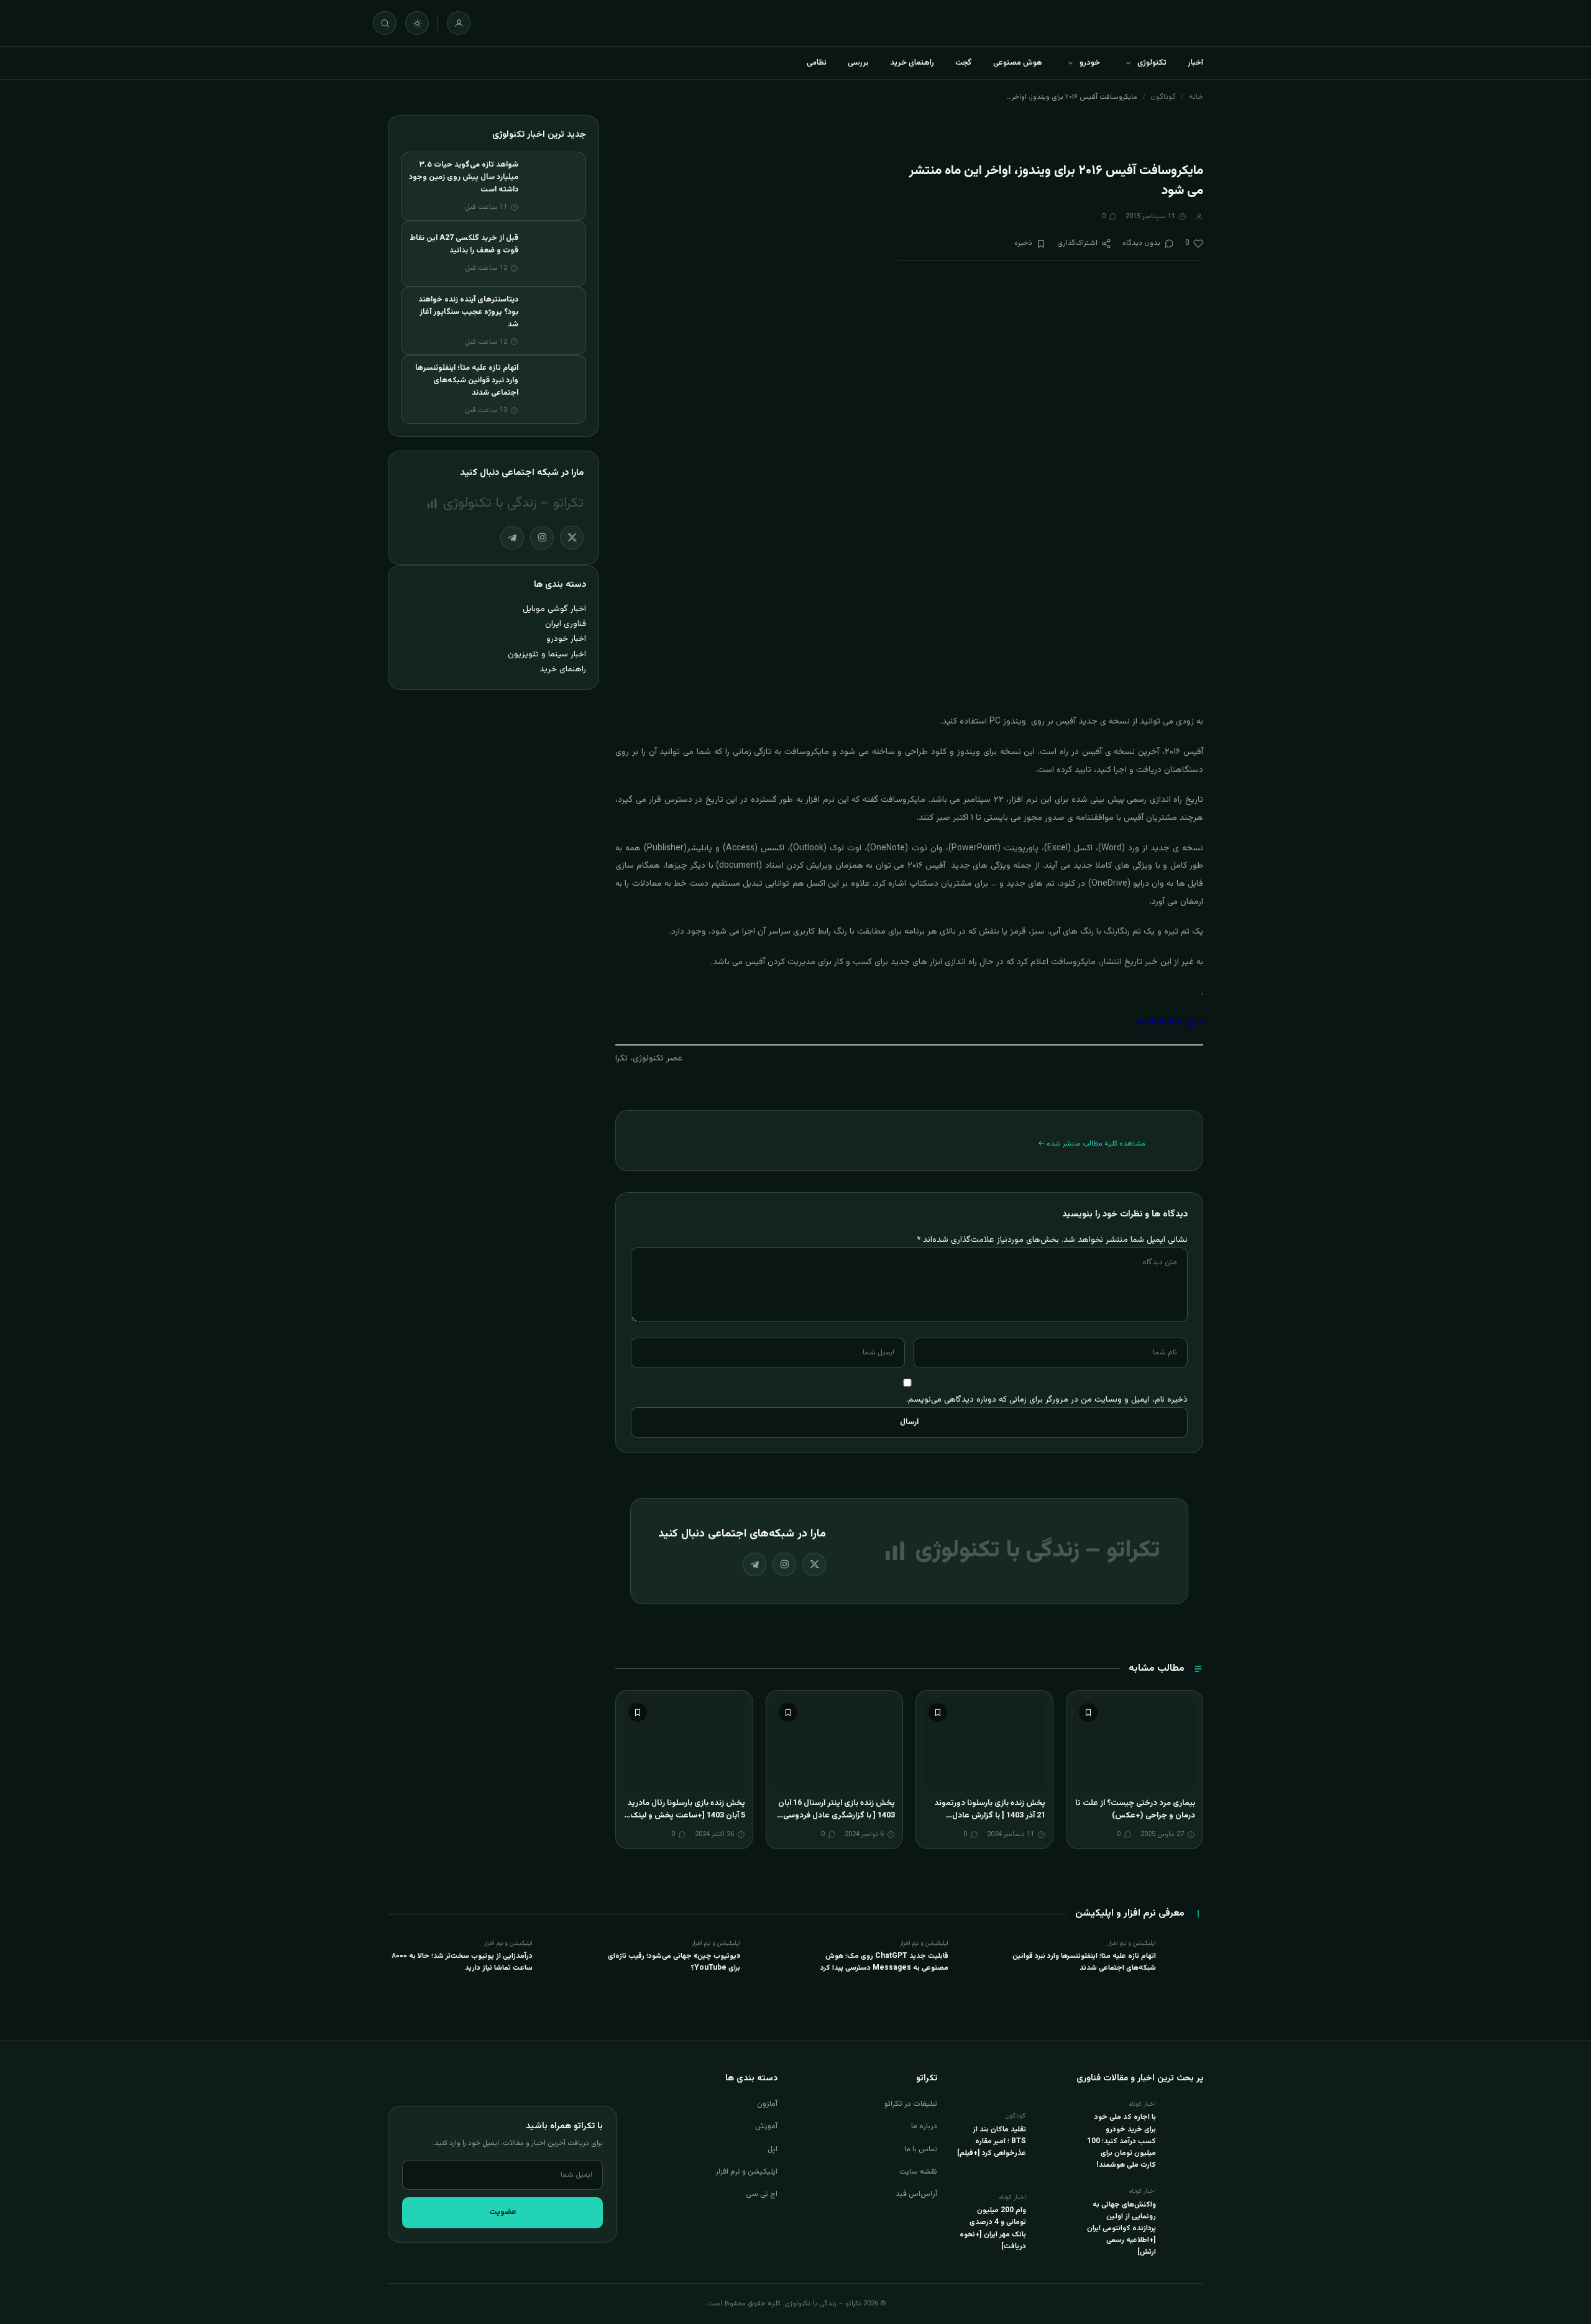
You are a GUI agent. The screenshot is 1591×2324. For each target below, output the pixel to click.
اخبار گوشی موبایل (554, 609)
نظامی (817, 63)
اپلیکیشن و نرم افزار (746, 2172)
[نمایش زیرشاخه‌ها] (1128, 63)
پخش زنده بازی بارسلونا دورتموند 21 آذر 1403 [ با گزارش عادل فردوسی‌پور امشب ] (990, 1815)
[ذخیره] (1088, 1712)
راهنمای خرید (912, 63)
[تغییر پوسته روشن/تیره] (417, 23)
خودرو (1090, 63)
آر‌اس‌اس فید (916, 2194)
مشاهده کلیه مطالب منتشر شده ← (1092, 1144)
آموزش (766, 2126)
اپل (773, 2149)
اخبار (1195, 63)
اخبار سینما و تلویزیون (547, 654)
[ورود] (459, 23)
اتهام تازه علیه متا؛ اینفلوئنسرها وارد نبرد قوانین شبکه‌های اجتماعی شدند (467, 380)
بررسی (858, 63)
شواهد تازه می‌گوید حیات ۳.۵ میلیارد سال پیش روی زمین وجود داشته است (464, 177)
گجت (964, 63)
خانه (1196, 97)
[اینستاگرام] (784, 1564)
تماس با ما (921, 2149)
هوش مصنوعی (1018, 63)
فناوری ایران (566, 624)
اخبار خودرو (566, 639)
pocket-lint (1160, 1022)
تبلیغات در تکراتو (911, 2104)
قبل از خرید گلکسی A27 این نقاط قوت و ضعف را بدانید (464, 244)
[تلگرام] (754, 1564)
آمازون (767, 2104)
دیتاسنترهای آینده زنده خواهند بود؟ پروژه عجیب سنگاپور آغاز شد (468, 312)
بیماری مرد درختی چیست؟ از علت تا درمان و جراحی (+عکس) (1135, 1809)
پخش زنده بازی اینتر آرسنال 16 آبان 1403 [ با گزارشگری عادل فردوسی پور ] (837, 1815)
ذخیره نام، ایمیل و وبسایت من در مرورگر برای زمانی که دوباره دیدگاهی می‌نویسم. (1047, 1399)
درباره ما (924, 2126)
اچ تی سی (762, 2194)
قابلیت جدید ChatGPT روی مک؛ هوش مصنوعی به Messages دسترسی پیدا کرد (884, 1962)
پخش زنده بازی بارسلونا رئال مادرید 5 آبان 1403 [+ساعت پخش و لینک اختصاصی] (686, 1815)
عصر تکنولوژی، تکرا (649, 1059)
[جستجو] (385, 23)
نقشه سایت (918, 2172)
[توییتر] (814, 1564)
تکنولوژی (1152, 63)
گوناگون (1163, 97)
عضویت (503, 2212)
